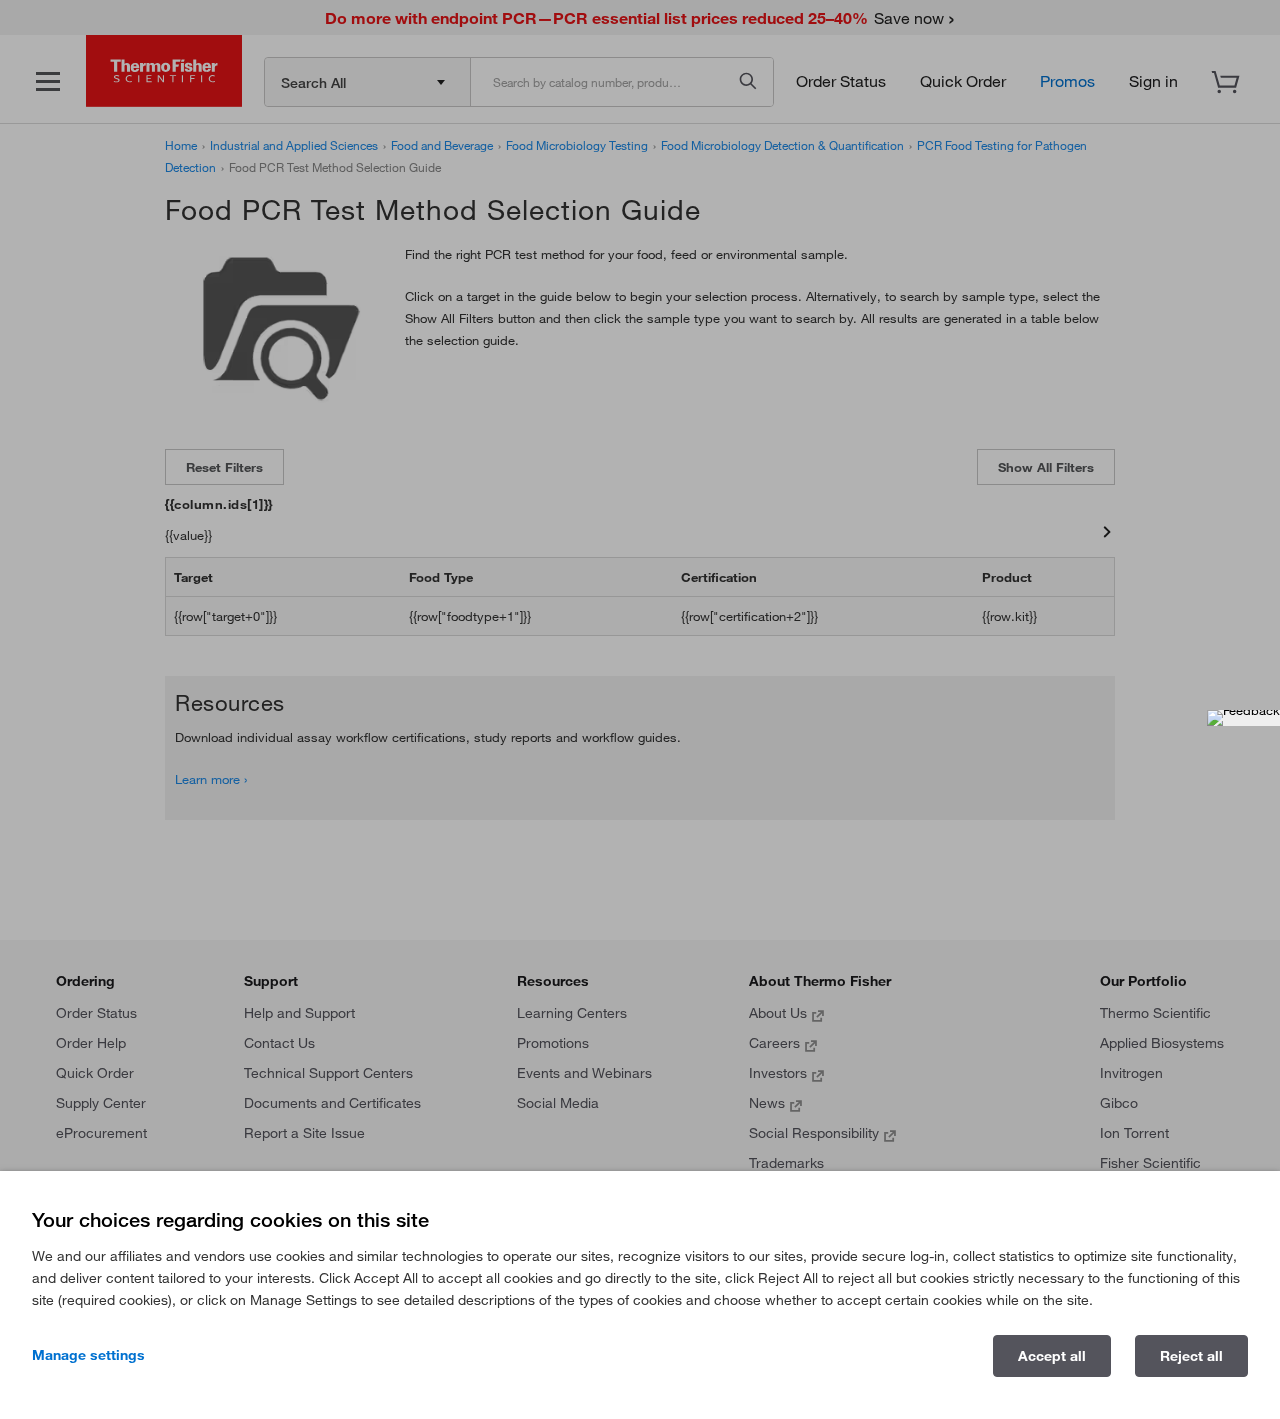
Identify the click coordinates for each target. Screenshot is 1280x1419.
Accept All (1052, 1356)
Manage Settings (88, 1355)
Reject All (1191, 1356)
